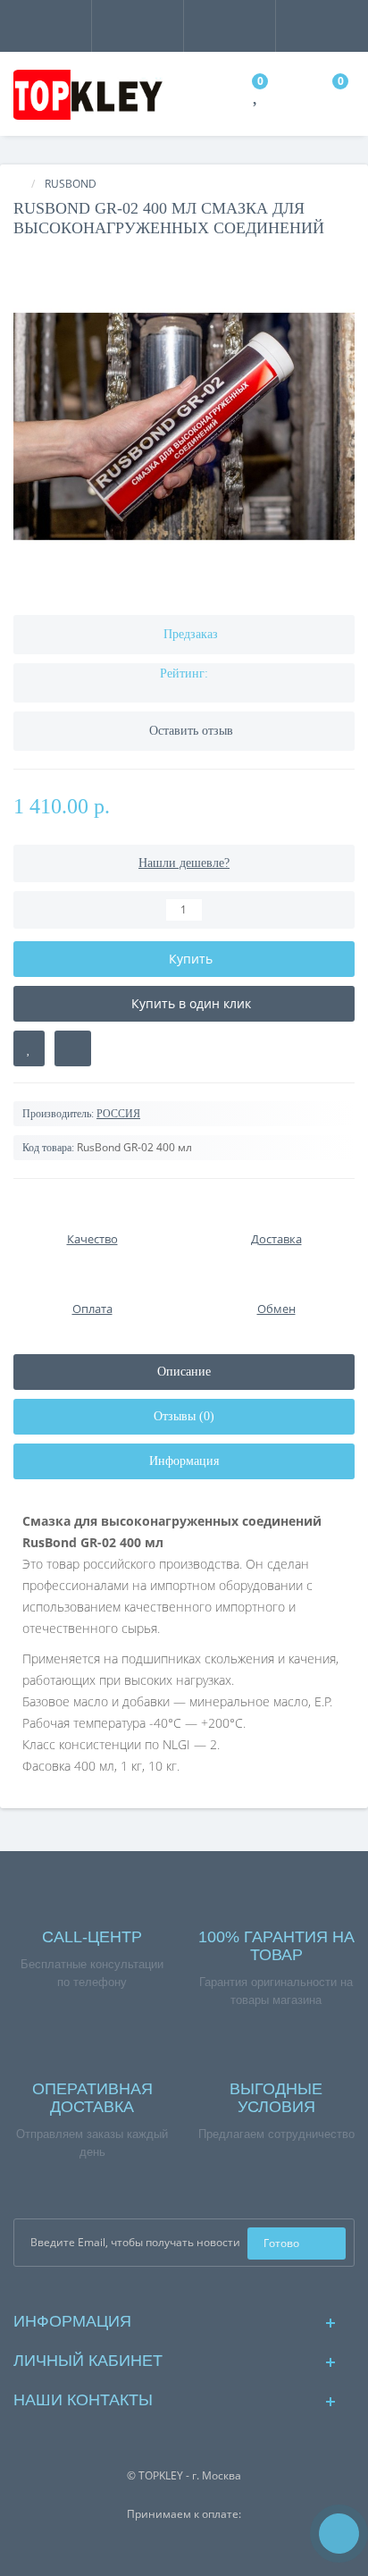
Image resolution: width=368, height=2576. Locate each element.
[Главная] (19, 184)
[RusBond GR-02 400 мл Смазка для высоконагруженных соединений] (184, 426)
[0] (257, 97)
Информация (184, 1461)
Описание (184, 1372)
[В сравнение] (73, 1048)
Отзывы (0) (184, 1416)
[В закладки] (29, 1048)
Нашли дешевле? (184, 863)
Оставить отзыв (191, 731)
